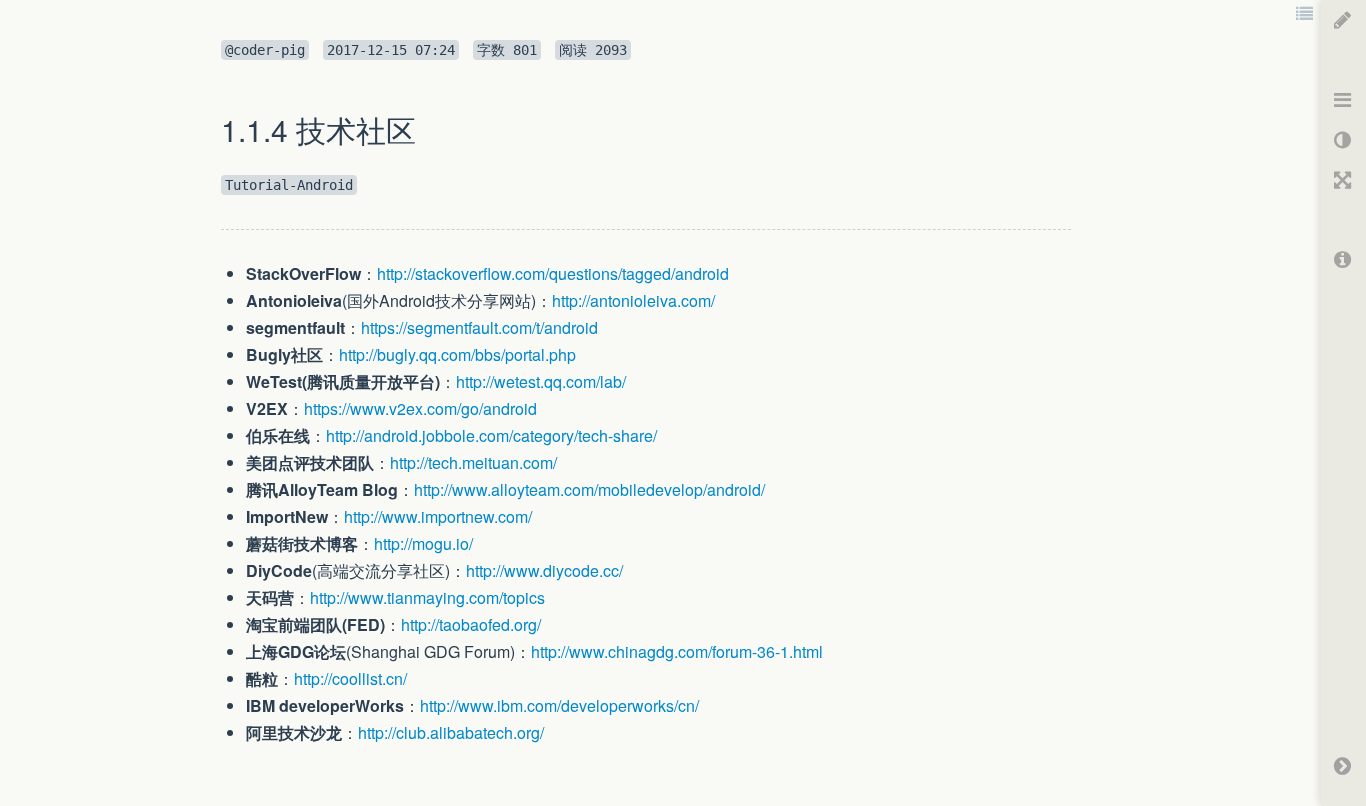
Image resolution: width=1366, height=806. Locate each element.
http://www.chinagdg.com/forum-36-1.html (677, 651)
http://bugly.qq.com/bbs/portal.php (457, 354)
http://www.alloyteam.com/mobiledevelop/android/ (589, 489)
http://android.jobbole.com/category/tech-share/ (491, 435)
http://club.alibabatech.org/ (451, 732)
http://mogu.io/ (423, 543)
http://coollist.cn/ (350, 678)
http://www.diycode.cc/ (544, 570)
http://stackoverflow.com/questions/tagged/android (553, 273)
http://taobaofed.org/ (471, 624)
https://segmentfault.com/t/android (479, 327)
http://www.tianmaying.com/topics (427, 597)
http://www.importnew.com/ (438, 516)
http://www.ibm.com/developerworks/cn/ (559, 705)
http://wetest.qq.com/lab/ (541, 381)
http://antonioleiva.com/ (633, 300)
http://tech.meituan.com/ (473, 462)
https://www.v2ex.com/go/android (420, 408)
